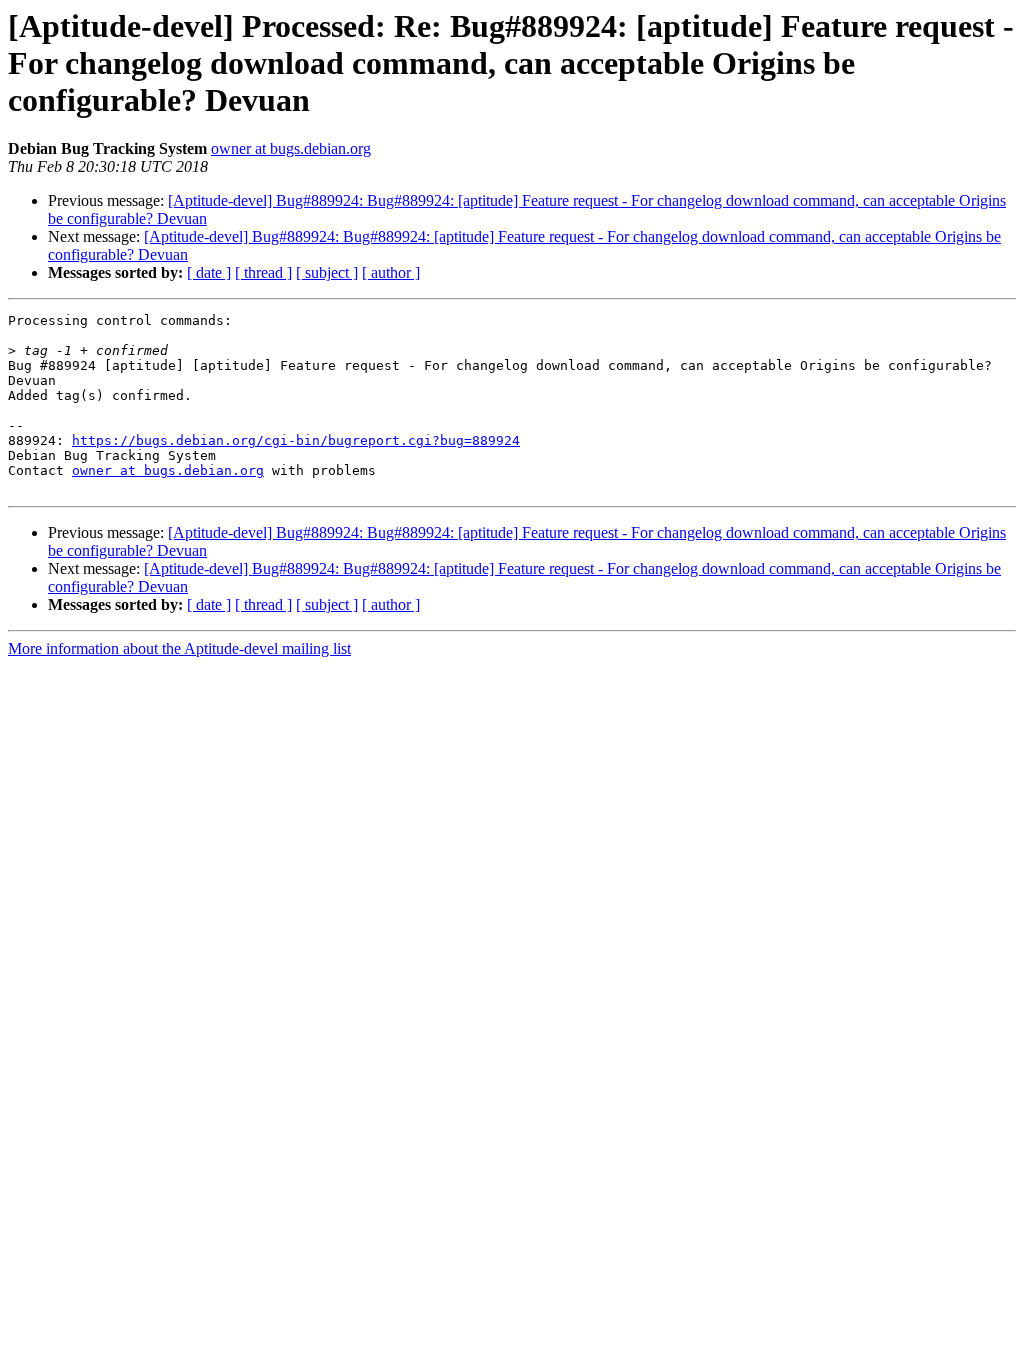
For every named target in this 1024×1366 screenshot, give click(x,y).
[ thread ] (263, 272)
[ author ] (391, 272)
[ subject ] (327, 272)
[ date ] (209, 272)
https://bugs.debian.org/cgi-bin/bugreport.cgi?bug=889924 (296, 440)
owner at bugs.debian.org (291, 148)
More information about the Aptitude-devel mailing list (179, 648)
